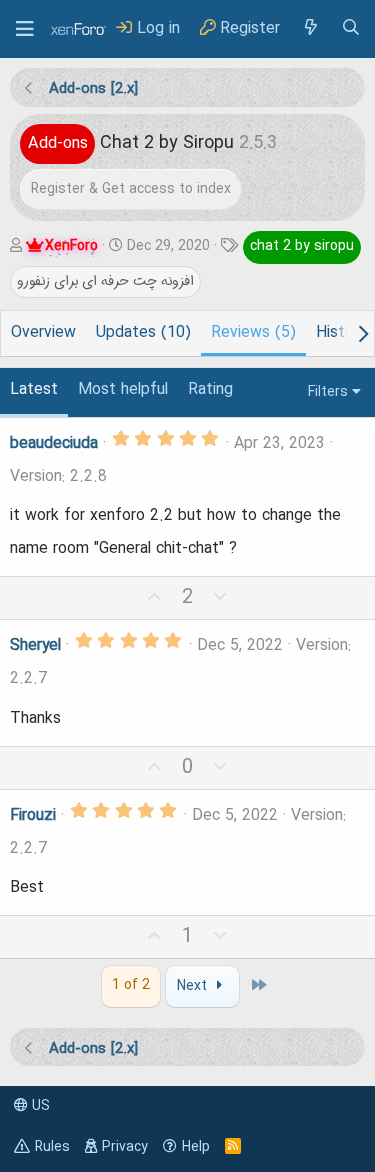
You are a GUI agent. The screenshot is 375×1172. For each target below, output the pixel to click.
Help (196, 1147)
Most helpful (123, 390)
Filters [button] (328, 392)
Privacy (125, 1147)
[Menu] (25, 29)
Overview (43, 333)
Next (194, 986)
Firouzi (33, 816)
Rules (52, 1147)
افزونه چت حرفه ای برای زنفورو (105, 281)
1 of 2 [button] (131, 985)
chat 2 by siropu (302, 246)
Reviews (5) (253, 333)
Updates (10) (143, 333)
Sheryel (35, 646)
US (39, 1106)
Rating (210, 390)
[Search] (351, 28)
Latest (34, 390)
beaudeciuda (54, 444)
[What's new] (310, 28)
